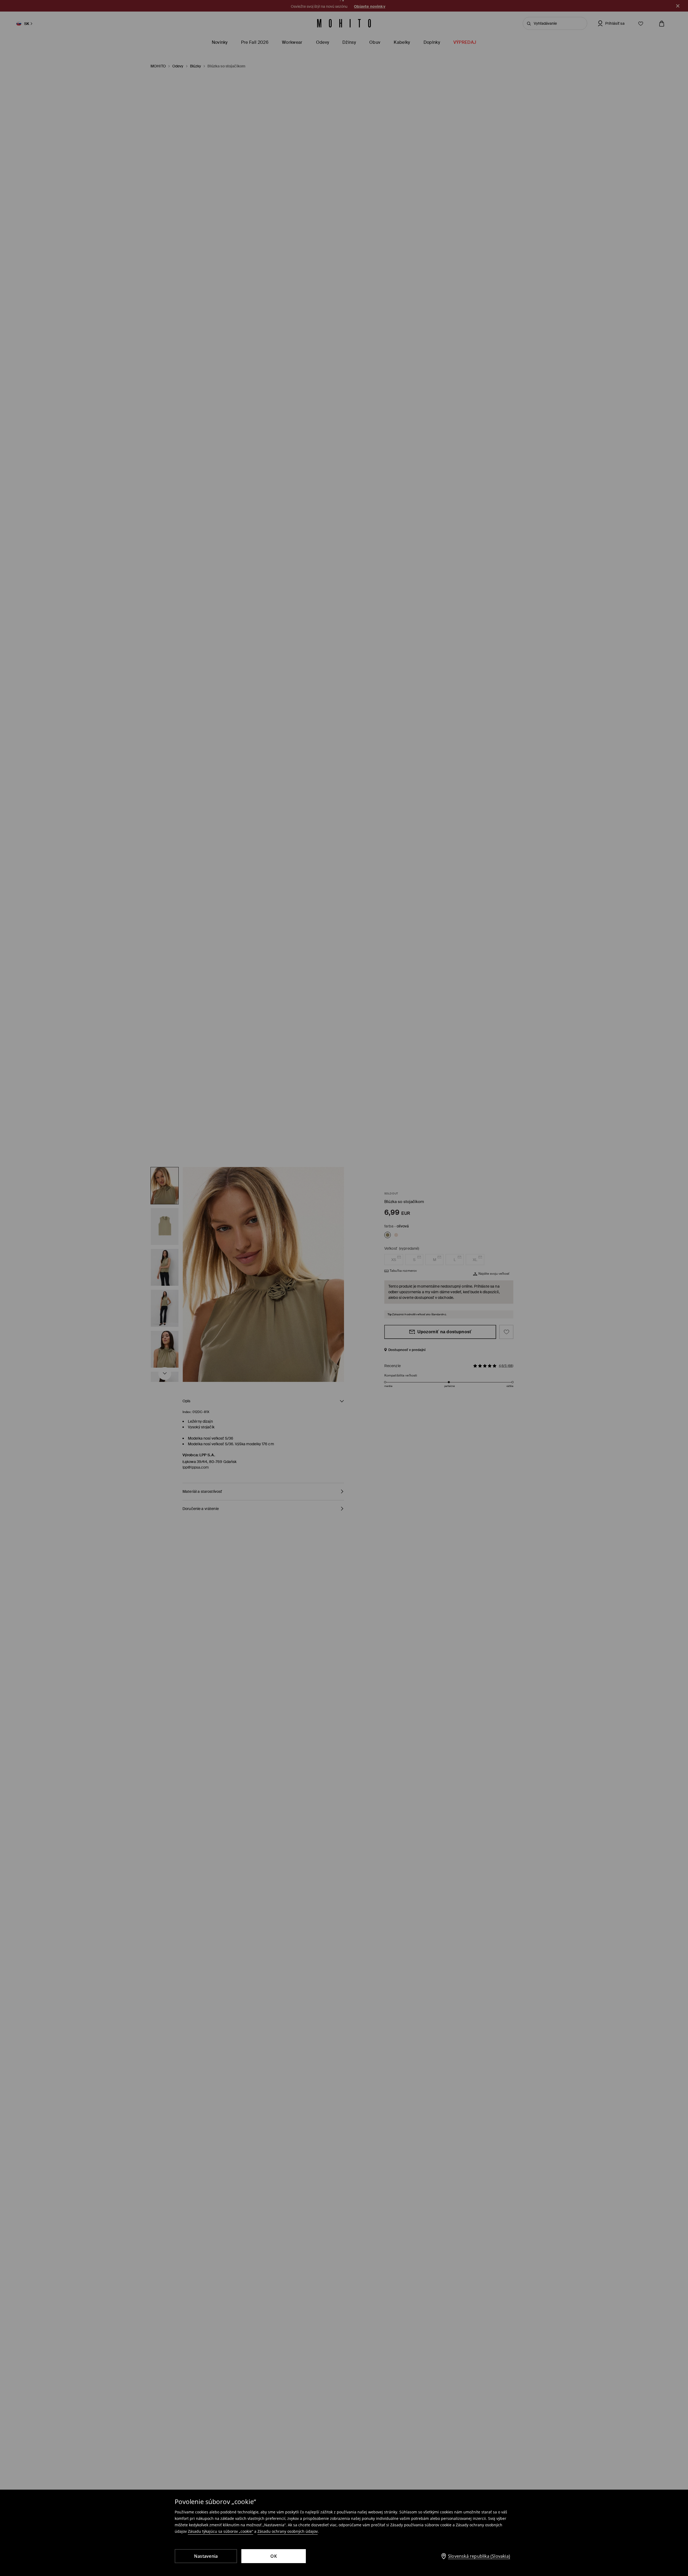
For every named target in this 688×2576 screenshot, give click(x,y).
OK (274, 2556)
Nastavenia (206, 2556)
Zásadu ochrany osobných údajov (288, 2531)
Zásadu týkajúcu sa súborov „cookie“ (221, 2531)
